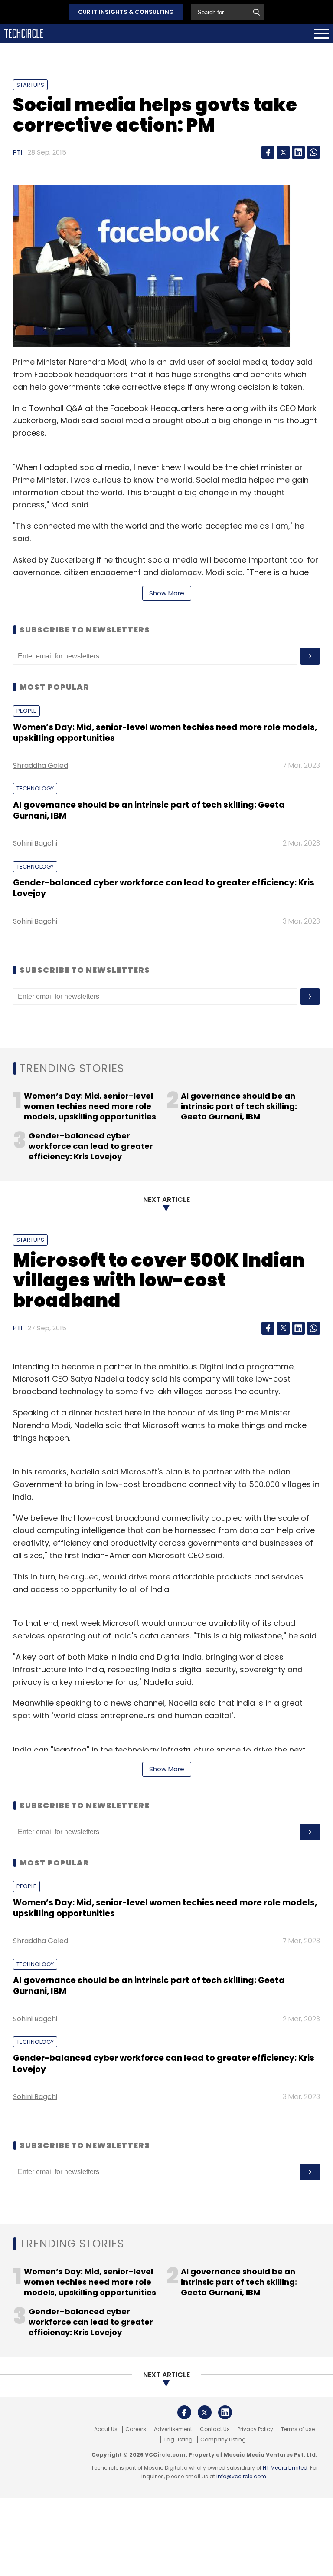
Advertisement (173, 2429)
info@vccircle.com (241, 2476)
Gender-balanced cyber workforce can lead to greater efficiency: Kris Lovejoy (164, 888)
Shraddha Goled (41, 765)
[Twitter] (283, 152)
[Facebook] (268, 152)
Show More (167, 593)
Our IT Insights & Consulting (126, 12)
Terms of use (298, 2429)
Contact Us (215, 2429)
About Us (106, 2429)
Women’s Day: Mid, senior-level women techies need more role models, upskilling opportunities (165, 733)
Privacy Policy (255, 2429)
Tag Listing (178, 2440)
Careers (136, 2429)
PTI (18, 152)
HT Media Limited (285, 2468)
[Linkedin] (298, 152)
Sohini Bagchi (35, 843)
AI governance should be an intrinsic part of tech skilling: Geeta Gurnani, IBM (149, 810)
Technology (35, 788)
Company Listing (223, 2440)
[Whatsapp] (313, 152)
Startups (30, 85)
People (26, 711)
